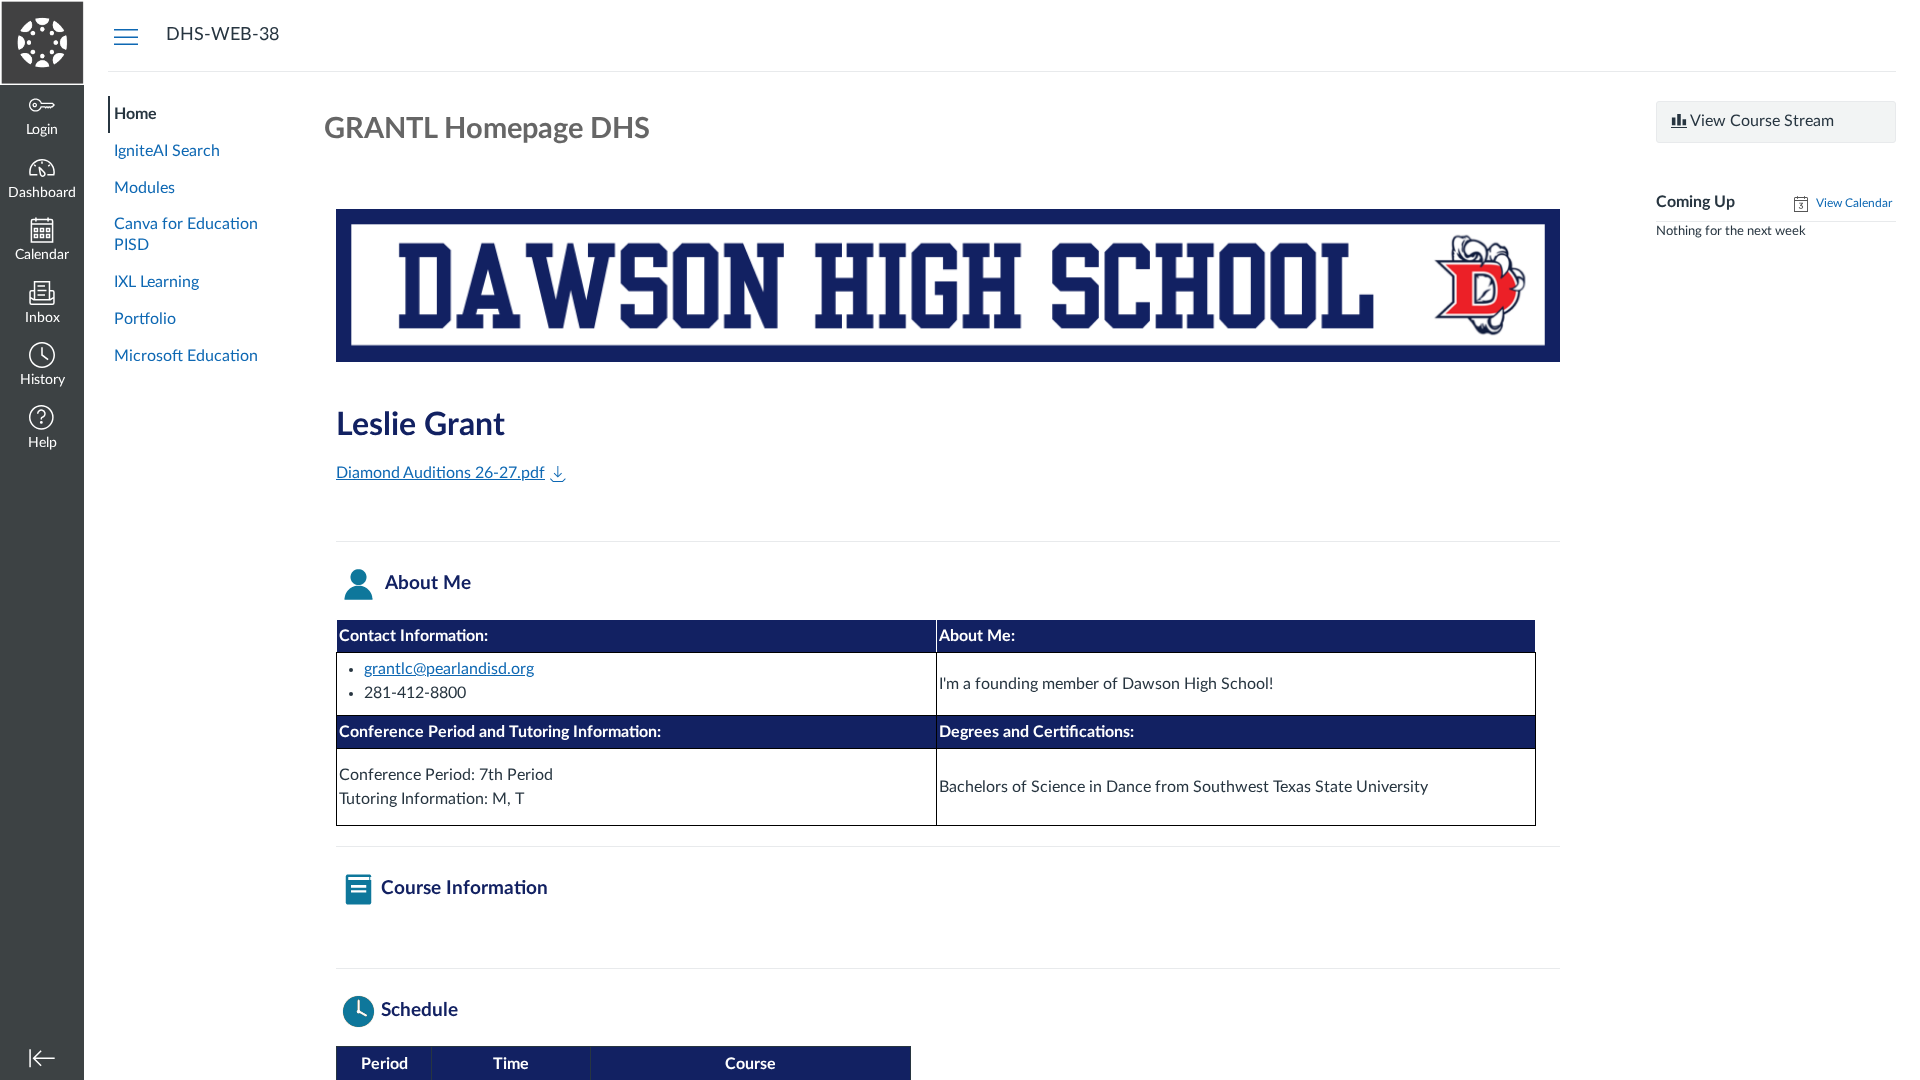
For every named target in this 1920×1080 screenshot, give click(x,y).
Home (135, 114)
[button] (42, 366)
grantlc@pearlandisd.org (449, 669)
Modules (144, 188)
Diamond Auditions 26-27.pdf (440, 473)
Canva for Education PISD (186, 234)
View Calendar (1852, 203)
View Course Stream (1760, 121)
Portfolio (145, 319)
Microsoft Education (186, 356)
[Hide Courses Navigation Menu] (126, 36)
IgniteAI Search (167, 151)
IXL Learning (156, 282)
